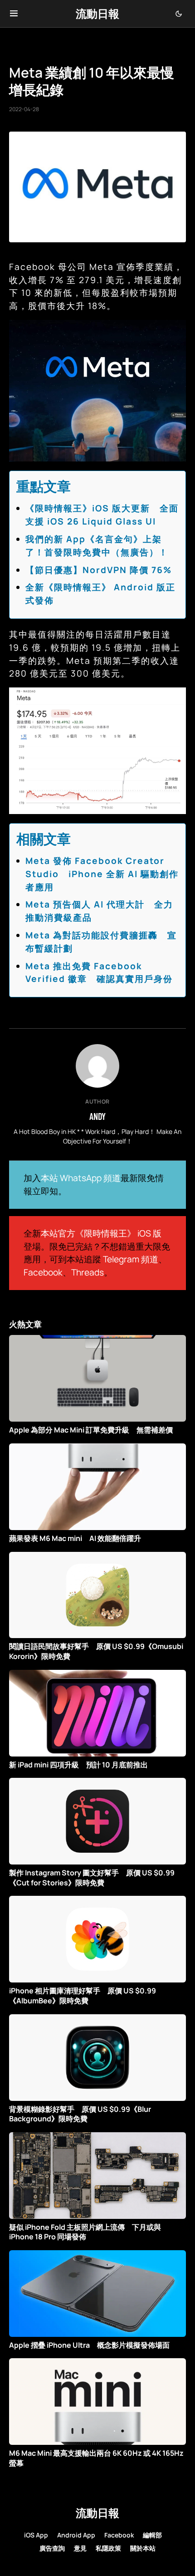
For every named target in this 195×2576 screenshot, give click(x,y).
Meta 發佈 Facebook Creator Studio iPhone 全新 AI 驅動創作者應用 (102, 874)
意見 (80, 2548)
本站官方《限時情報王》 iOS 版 (101, 1233)
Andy (97, 1116)
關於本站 (143, 2548)
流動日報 (97, 13)
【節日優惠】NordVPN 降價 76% (99, 570)
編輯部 (152, 2535)
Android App (76, 2535)
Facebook (43, 1272)
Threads (88, 1272)
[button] (14, 14)
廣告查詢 (52, 2548)
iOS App (36, 2535)
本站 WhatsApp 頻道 (81, 1178)
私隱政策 (108, 2548)
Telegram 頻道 (131, 1259)
